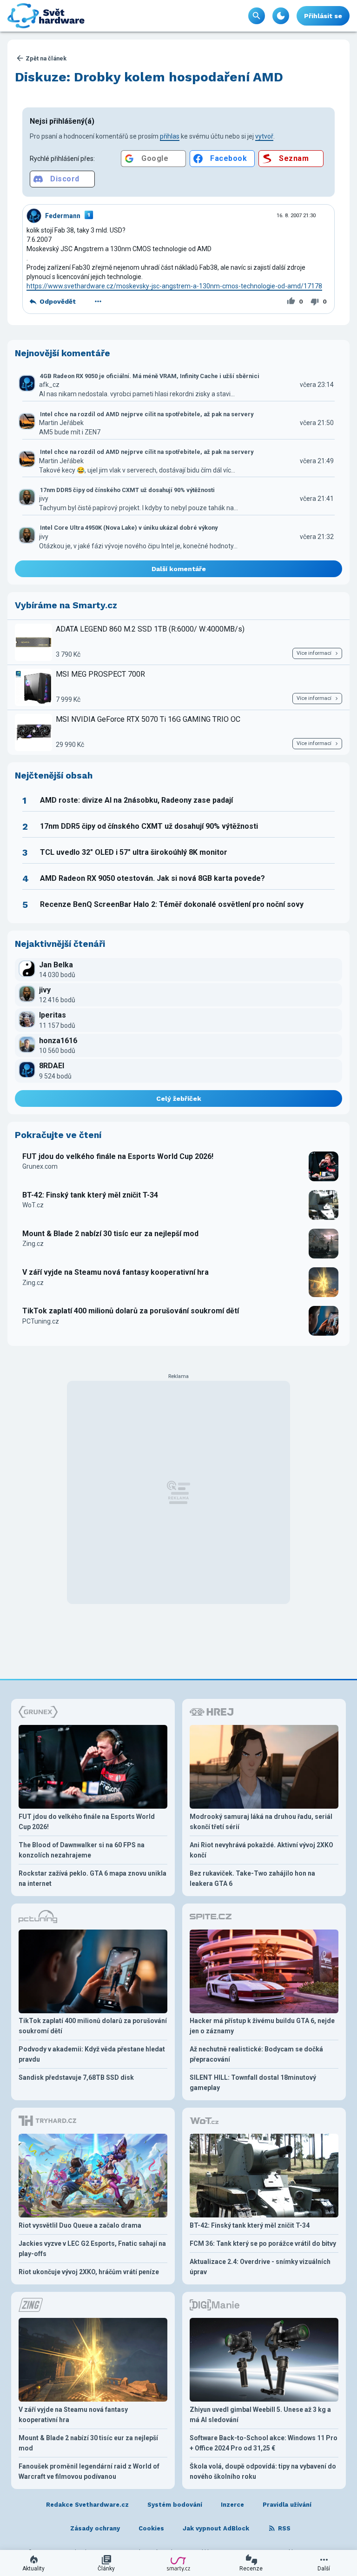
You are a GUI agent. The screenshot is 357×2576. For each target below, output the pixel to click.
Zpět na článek (46, 58)
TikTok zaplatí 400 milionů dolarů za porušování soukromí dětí (131, 1311)
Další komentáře (179, 569)
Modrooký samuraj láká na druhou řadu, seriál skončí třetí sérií (261, 1822)
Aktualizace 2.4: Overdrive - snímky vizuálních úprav (260, 2267)
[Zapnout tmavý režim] (281, 16)
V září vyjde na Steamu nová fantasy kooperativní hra (116, 1272)
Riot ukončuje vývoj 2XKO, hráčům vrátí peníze (89, 2272)
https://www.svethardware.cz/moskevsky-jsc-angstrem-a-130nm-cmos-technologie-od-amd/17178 (174, 286)
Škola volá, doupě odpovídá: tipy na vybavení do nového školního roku (263, 2471)
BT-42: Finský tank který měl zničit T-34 (90, 1195)
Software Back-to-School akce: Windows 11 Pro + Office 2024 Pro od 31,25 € (264, 2443)
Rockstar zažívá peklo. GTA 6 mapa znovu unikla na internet (93, 1878)
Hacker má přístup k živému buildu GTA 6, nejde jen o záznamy (262, 2026)
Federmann (63, 216)
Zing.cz (33, 1244)
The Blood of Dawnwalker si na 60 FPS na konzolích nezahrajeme (82, 1850)
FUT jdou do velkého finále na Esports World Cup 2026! (118, 1156)
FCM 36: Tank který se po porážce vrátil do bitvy (263, 2243)
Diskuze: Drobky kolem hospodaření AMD (149, 77)
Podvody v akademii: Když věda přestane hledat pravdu (92, 2054)
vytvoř (264, 136)
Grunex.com (40, 1166)
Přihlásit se (323, 16)
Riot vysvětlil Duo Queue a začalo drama (80, 2225)
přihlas (170, 136)
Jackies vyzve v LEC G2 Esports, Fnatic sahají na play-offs (92, 2249)
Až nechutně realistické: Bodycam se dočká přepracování (256, 2054)
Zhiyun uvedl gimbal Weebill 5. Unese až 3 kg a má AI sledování (260, 2415)
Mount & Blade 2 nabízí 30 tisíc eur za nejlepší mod (110, 1234)
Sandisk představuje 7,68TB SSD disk (76, 2077)
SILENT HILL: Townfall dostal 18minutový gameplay (253, 2083)
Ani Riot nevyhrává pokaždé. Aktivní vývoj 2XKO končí (261, 1850)
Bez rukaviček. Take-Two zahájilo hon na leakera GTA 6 (252, 1878)
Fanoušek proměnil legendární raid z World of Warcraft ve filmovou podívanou (89, 2471)
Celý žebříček (179, 1098)
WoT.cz (33, 1205)
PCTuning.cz (41, 1321)
